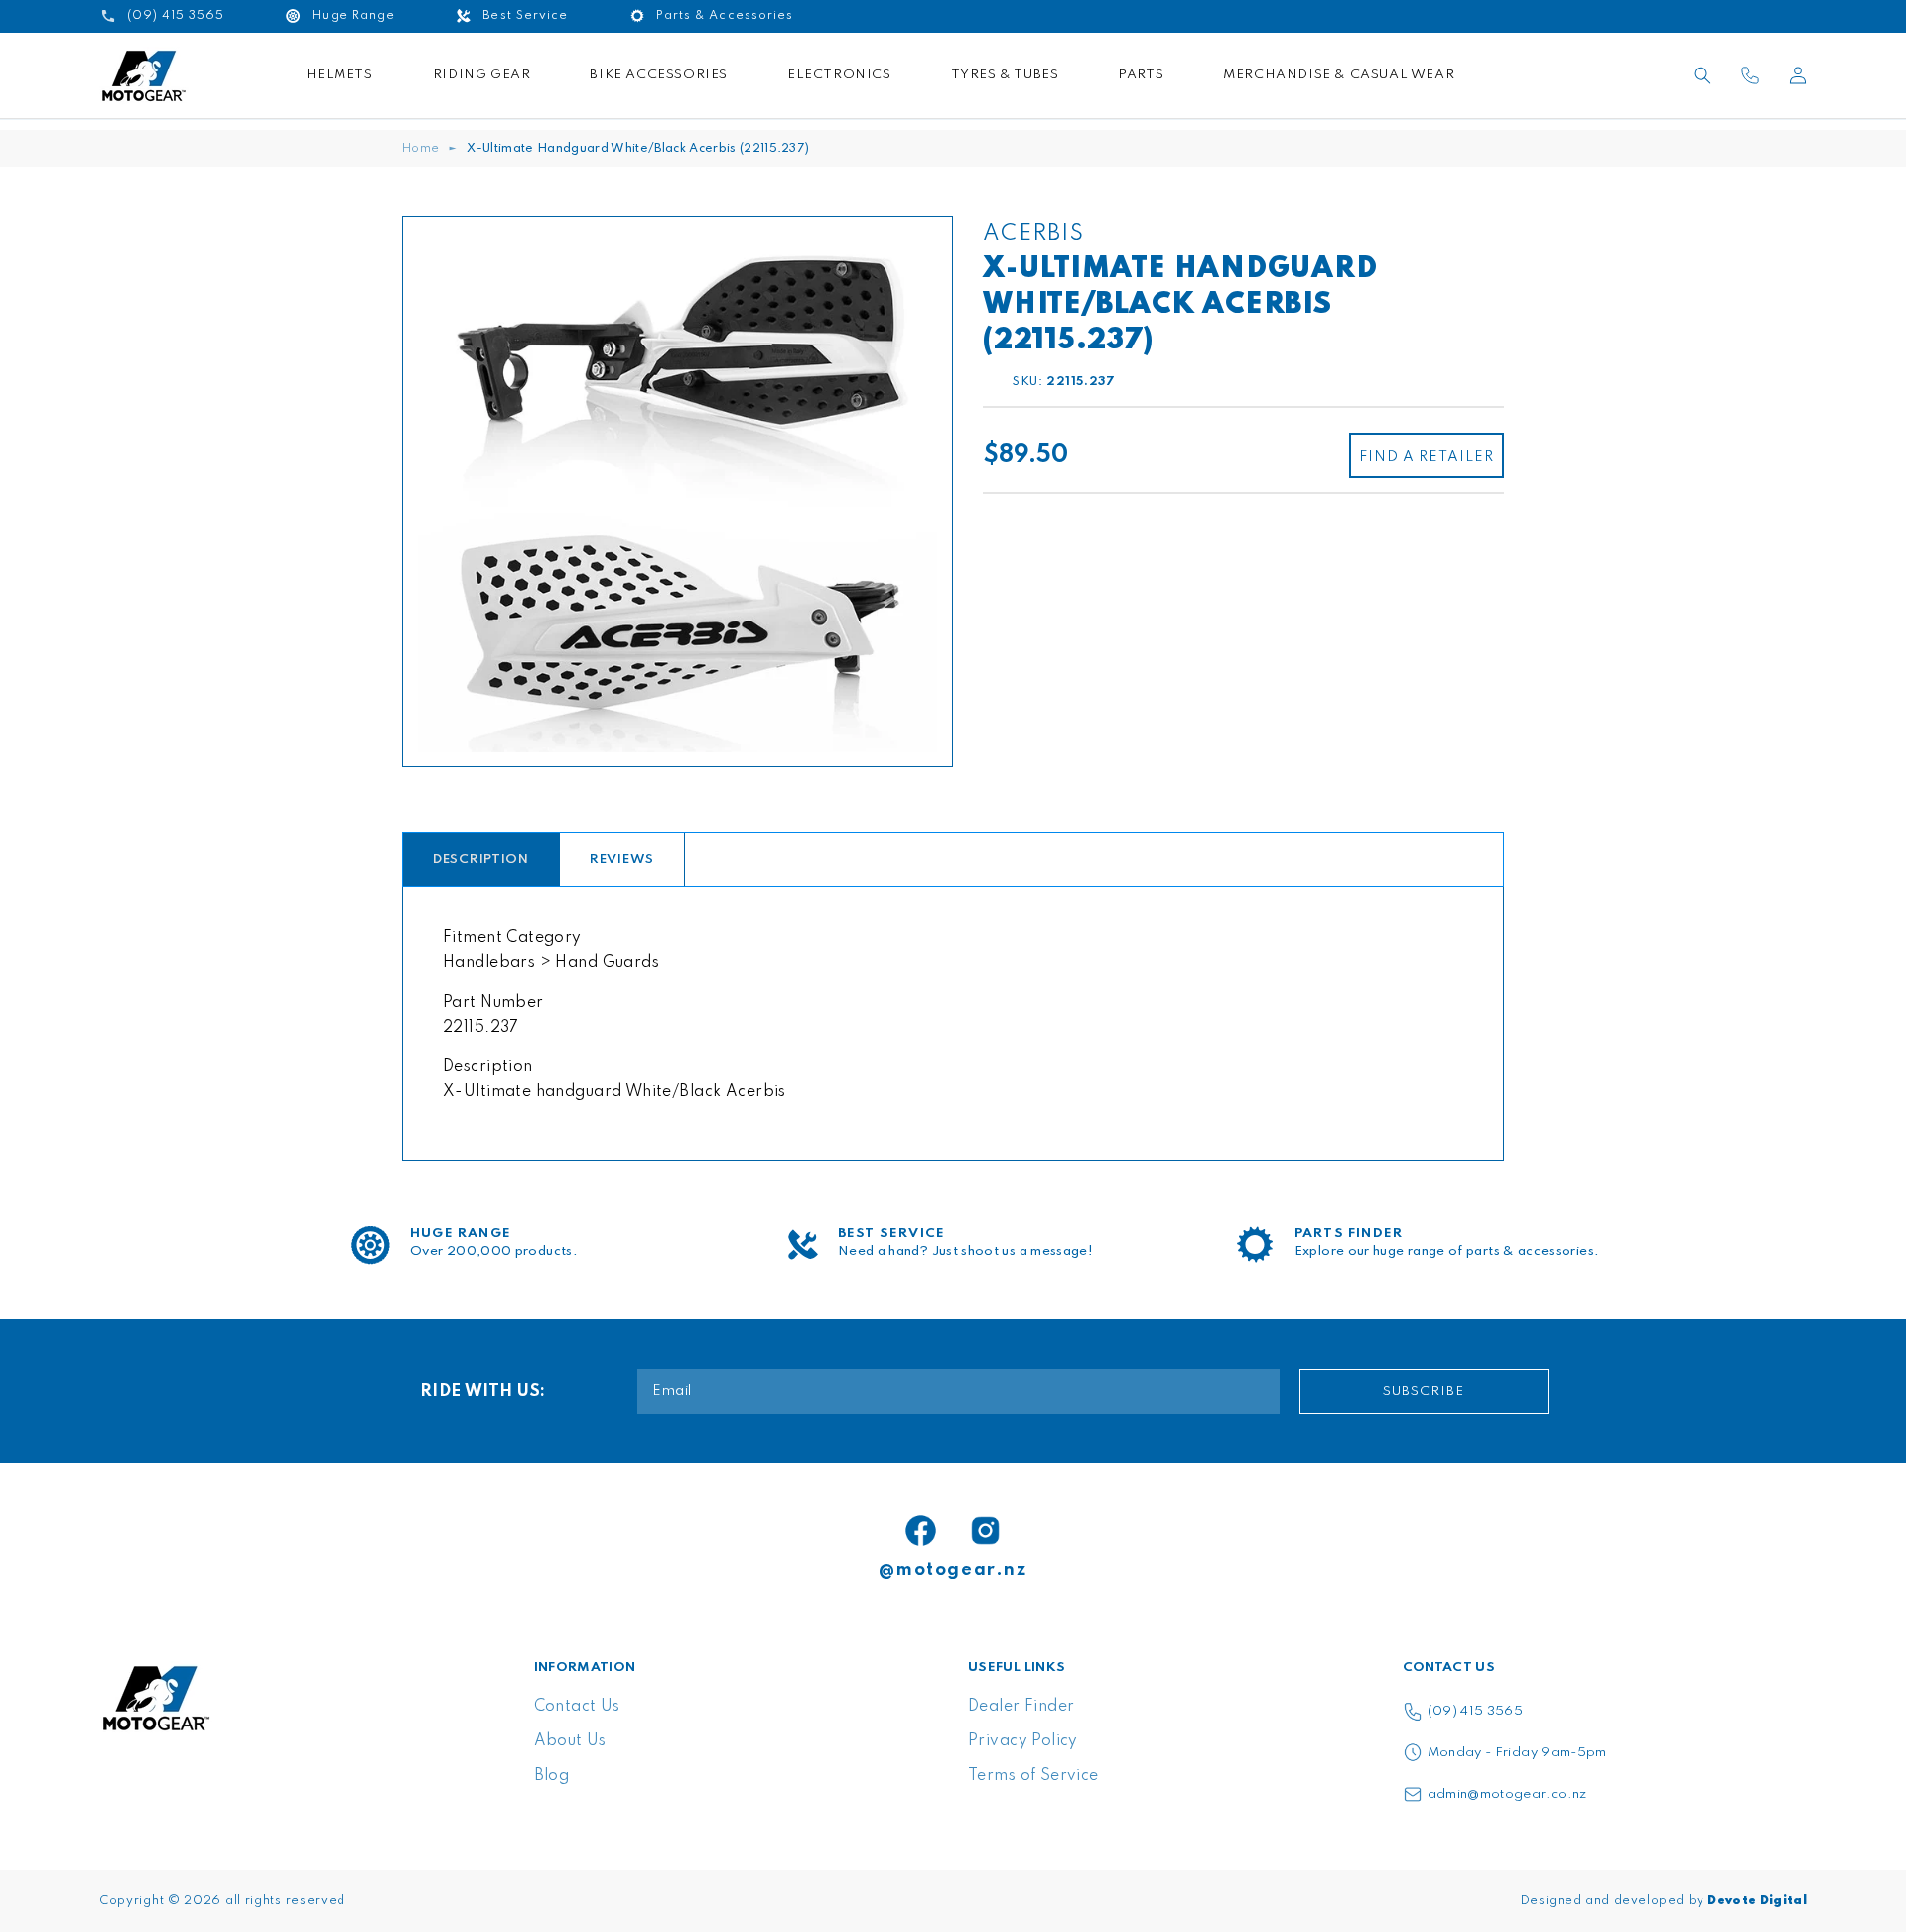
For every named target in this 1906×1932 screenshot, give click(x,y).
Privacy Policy (1023, 1741)
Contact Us (577, 1707)
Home (420, 149)
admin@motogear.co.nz (1507, 1794)
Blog (552, 1776)
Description (481, 859)
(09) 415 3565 (1476, 1711)
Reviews (622, 859)
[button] (1702, 75)
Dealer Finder (1021, 1707)
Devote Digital (1757, 1901)
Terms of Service (1033, 1776)
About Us (570, 1741)
